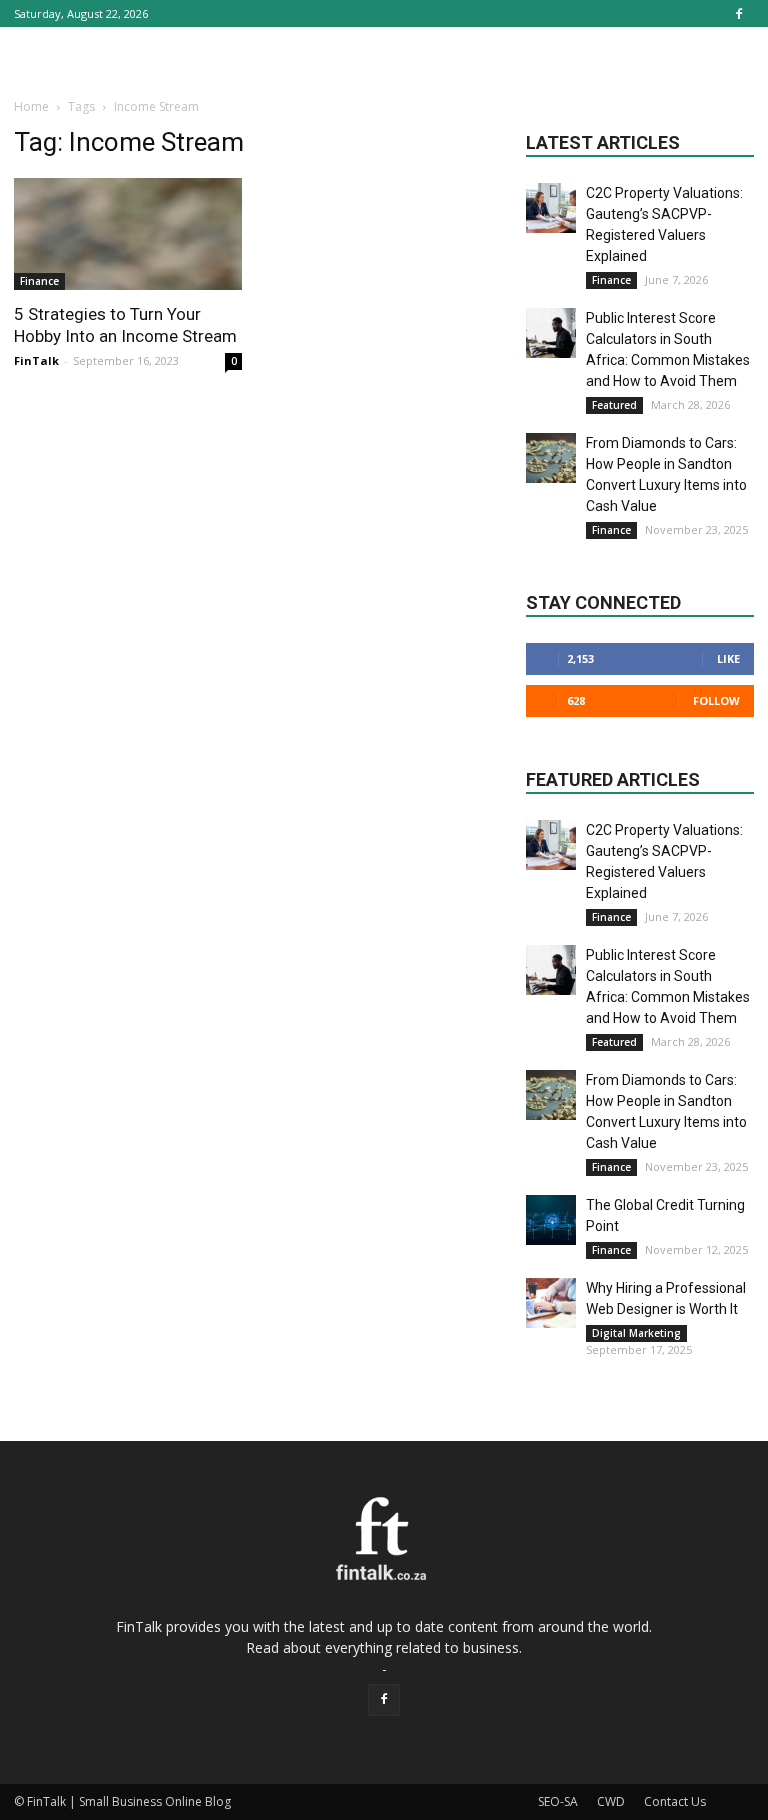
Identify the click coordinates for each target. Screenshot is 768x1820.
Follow (716, 700)
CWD (611, 1801)
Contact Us (675, 1801)
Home (31, 106)
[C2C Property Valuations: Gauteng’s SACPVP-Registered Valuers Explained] (551, 208)
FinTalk (36, 360)
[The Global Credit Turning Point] (551, 1220)
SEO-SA (558, 1801)
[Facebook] (739, 13)
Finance (39, 281)
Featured (614, 405)
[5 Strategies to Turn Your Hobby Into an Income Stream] (128, 234)
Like (728, 658)
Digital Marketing (636, 1333)
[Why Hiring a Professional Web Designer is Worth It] (551, 1303)
